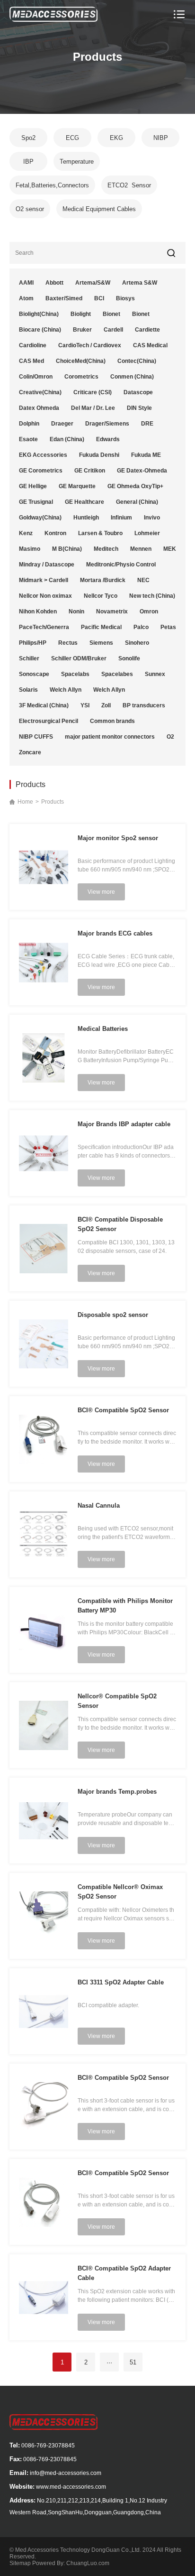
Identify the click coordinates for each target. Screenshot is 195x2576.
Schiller (29, 658)
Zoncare (30, 752)
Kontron (55, 533)
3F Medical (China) (44, 705)
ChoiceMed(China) (81, 361)
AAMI (26, 283)
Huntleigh (86, 518)
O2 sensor (30, 209)
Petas (168, 627)
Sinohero (137, 643)
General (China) (137, 502)
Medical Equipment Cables (99, 209)
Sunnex (155, 674)
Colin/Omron (36, 377)
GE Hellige (33, 486)
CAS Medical (150, 345)
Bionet (111, 314)
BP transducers (144, 705)
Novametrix (112, 612)
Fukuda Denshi (99, 455)
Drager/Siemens (107, 424)
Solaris (28, 690)
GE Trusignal (36, 502)
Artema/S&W (93, 283)
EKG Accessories (43, 455)
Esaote (28, 439)
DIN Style (139, 408)
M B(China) (67, 549)
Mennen (141, 549)
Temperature (77, 162)
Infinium (121, 518)
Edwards (108, 439)
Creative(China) (40, 392)
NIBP (161, 138)
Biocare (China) (40, 330)
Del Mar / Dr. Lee (93, 408)
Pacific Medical (101, 627)
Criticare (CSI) (93, 392)
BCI (99, 298)
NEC (143, 580)
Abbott (54, 283)
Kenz (26, 533)
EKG (116, 138)
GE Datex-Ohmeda (142, 471)
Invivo (152, 518)
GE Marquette (77, 486)
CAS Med (31, 361)
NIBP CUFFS (36, 737)
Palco (141, 627)
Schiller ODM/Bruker (79, 658)
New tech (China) (152, 596)
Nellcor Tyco (101, 596)
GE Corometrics (41, 471)
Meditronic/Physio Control (121, 565)
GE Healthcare (84, 502)
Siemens (101, 643)
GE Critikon (90, 471)
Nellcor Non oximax (45, 596)
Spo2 (28, 138)
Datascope (138, 392)
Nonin (76, 612)
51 (133, 2362)
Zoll (106, 705)
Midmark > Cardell (44, 580)
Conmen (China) (132, 377)
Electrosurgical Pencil (49, 721)
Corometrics (81, 377)
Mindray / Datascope (47, 565)
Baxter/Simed (64, 298)
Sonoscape (34, 674)
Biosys (125, 298)
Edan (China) (67, 439)
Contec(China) (137, 361)
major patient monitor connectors (110, 737)
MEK (170, 549)
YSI (85, 705)
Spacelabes (117, 674)
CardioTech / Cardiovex (90, 345)
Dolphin (29, 424)
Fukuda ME (146, 455)
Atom (26, 298)
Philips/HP (33, 643)
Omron (149, 612)
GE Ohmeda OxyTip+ (135, 486)
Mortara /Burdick (103, 580)
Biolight (81, 314)
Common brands (112, 721)
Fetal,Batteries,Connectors (52, 185)
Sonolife (129, 658)
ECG (72, 138)
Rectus (68, 643)
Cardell (113, 330)
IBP (28, 162)
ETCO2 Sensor (129, 185)
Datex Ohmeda (39, 408)
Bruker (82, 330)
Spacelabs (75, 674)
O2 (170, 737)
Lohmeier (147, 533)
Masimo (30, 549)
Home (25, 802)
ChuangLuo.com (88, 2563)
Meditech (106, 549)
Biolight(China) (39, 314)
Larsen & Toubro (100, 533)
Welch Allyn (66, 690)
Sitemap (20, 2563)
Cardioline (33, 345)
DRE (147, 424)
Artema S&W (140, 283)
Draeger (62, 424)
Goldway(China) (40, 518)
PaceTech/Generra (44, 627)
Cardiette (147, 330)
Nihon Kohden (38, 612)
